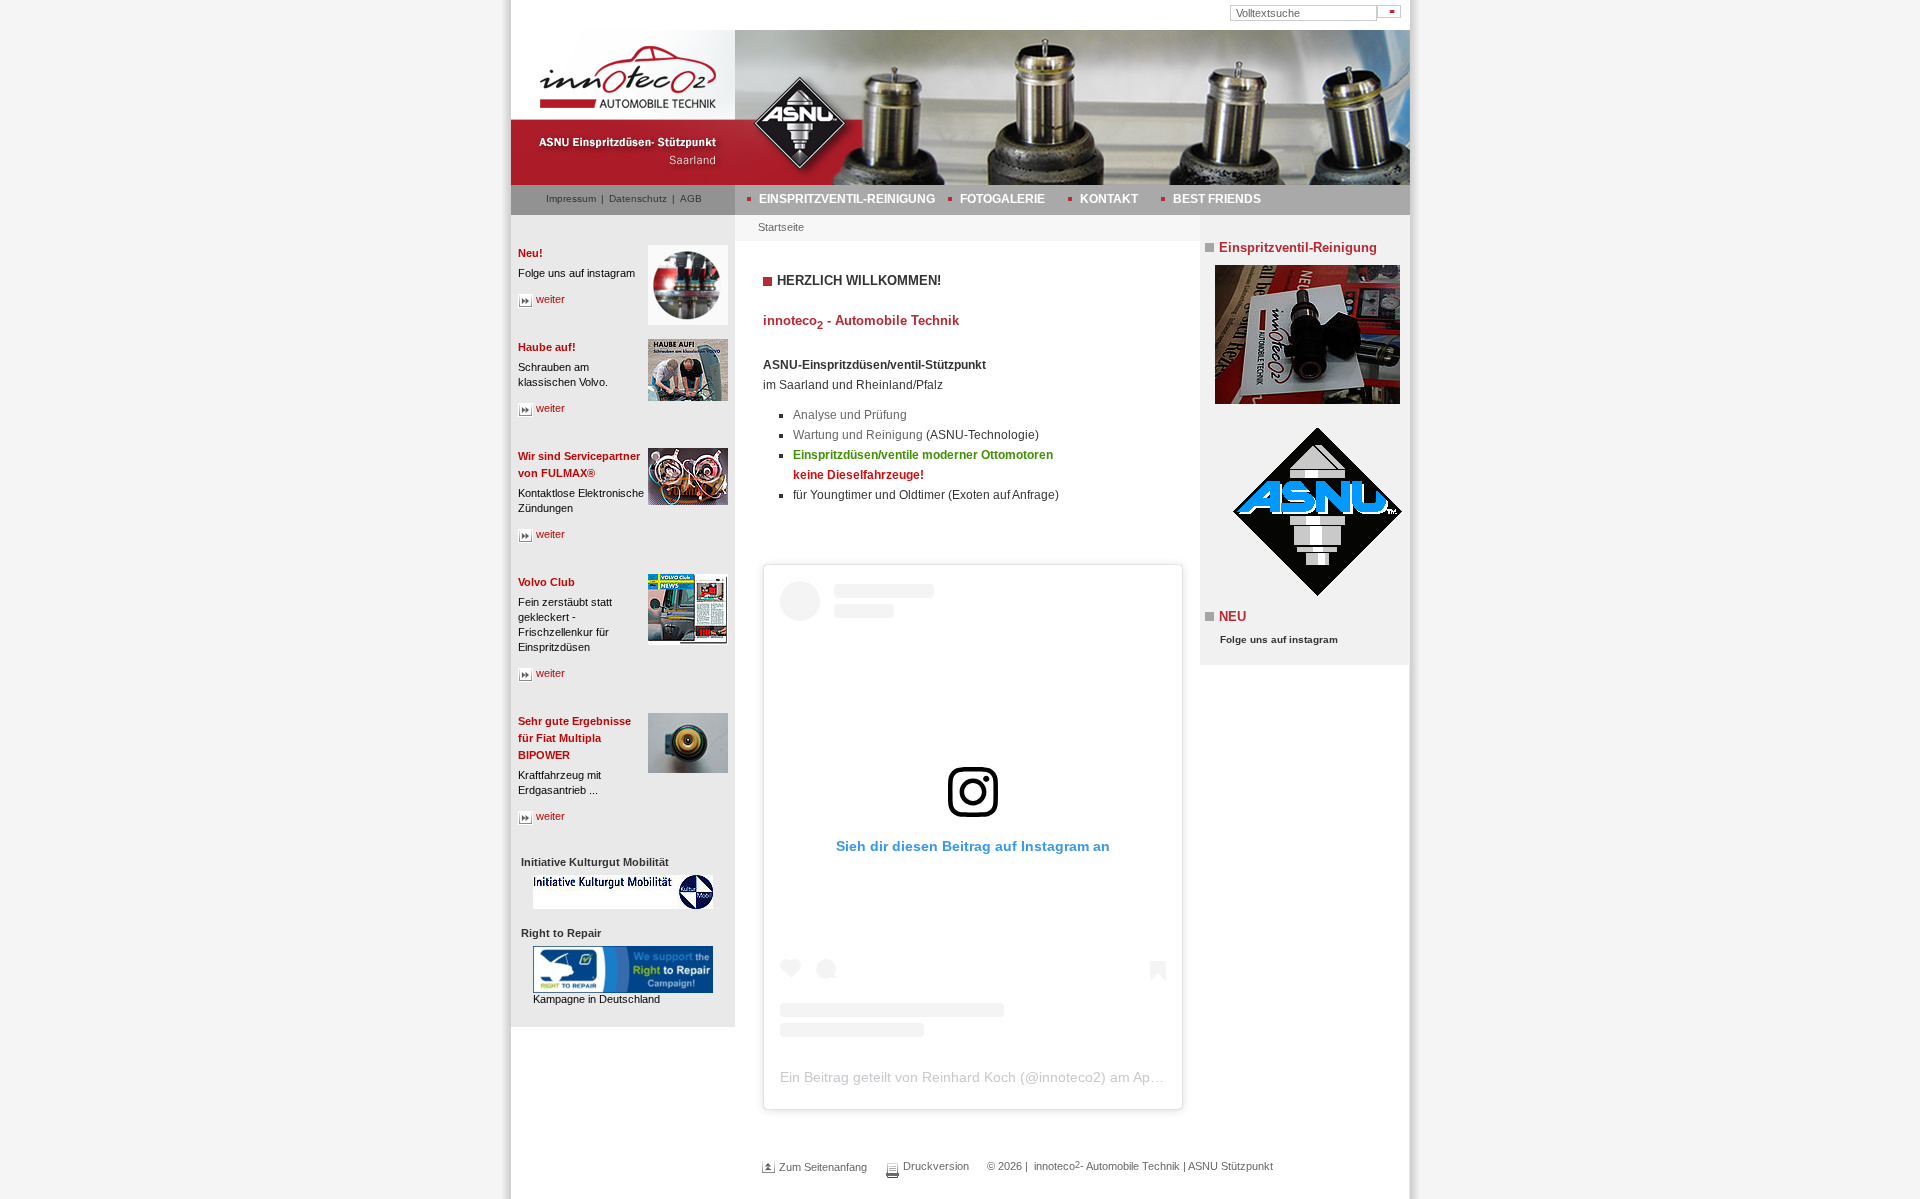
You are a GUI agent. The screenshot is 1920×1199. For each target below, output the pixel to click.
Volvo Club (546, 582)
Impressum (571, 198)
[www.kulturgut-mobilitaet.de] (623, 892)
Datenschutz (638, 198)
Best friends (1217, 199)
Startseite (781, 227)
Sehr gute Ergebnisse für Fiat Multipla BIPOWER (574, 738)
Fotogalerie (1002, 199)
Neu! (530, 253)
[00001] (1302, 334)
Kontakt (1109, 199)
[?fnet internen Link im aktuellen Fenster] (1312, 595)
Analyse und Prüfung (850, 415)
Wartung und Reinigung (858, 435)
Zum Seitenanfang (823, 1167)
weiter (550, 299)
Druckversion (936, 1166)
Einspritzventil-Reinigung (847, 199)
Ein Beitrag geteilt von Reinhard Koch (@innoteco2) (943, 1077)
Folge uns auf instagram (1279, 639)
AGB (691, 198)
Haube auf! (547, 347)
